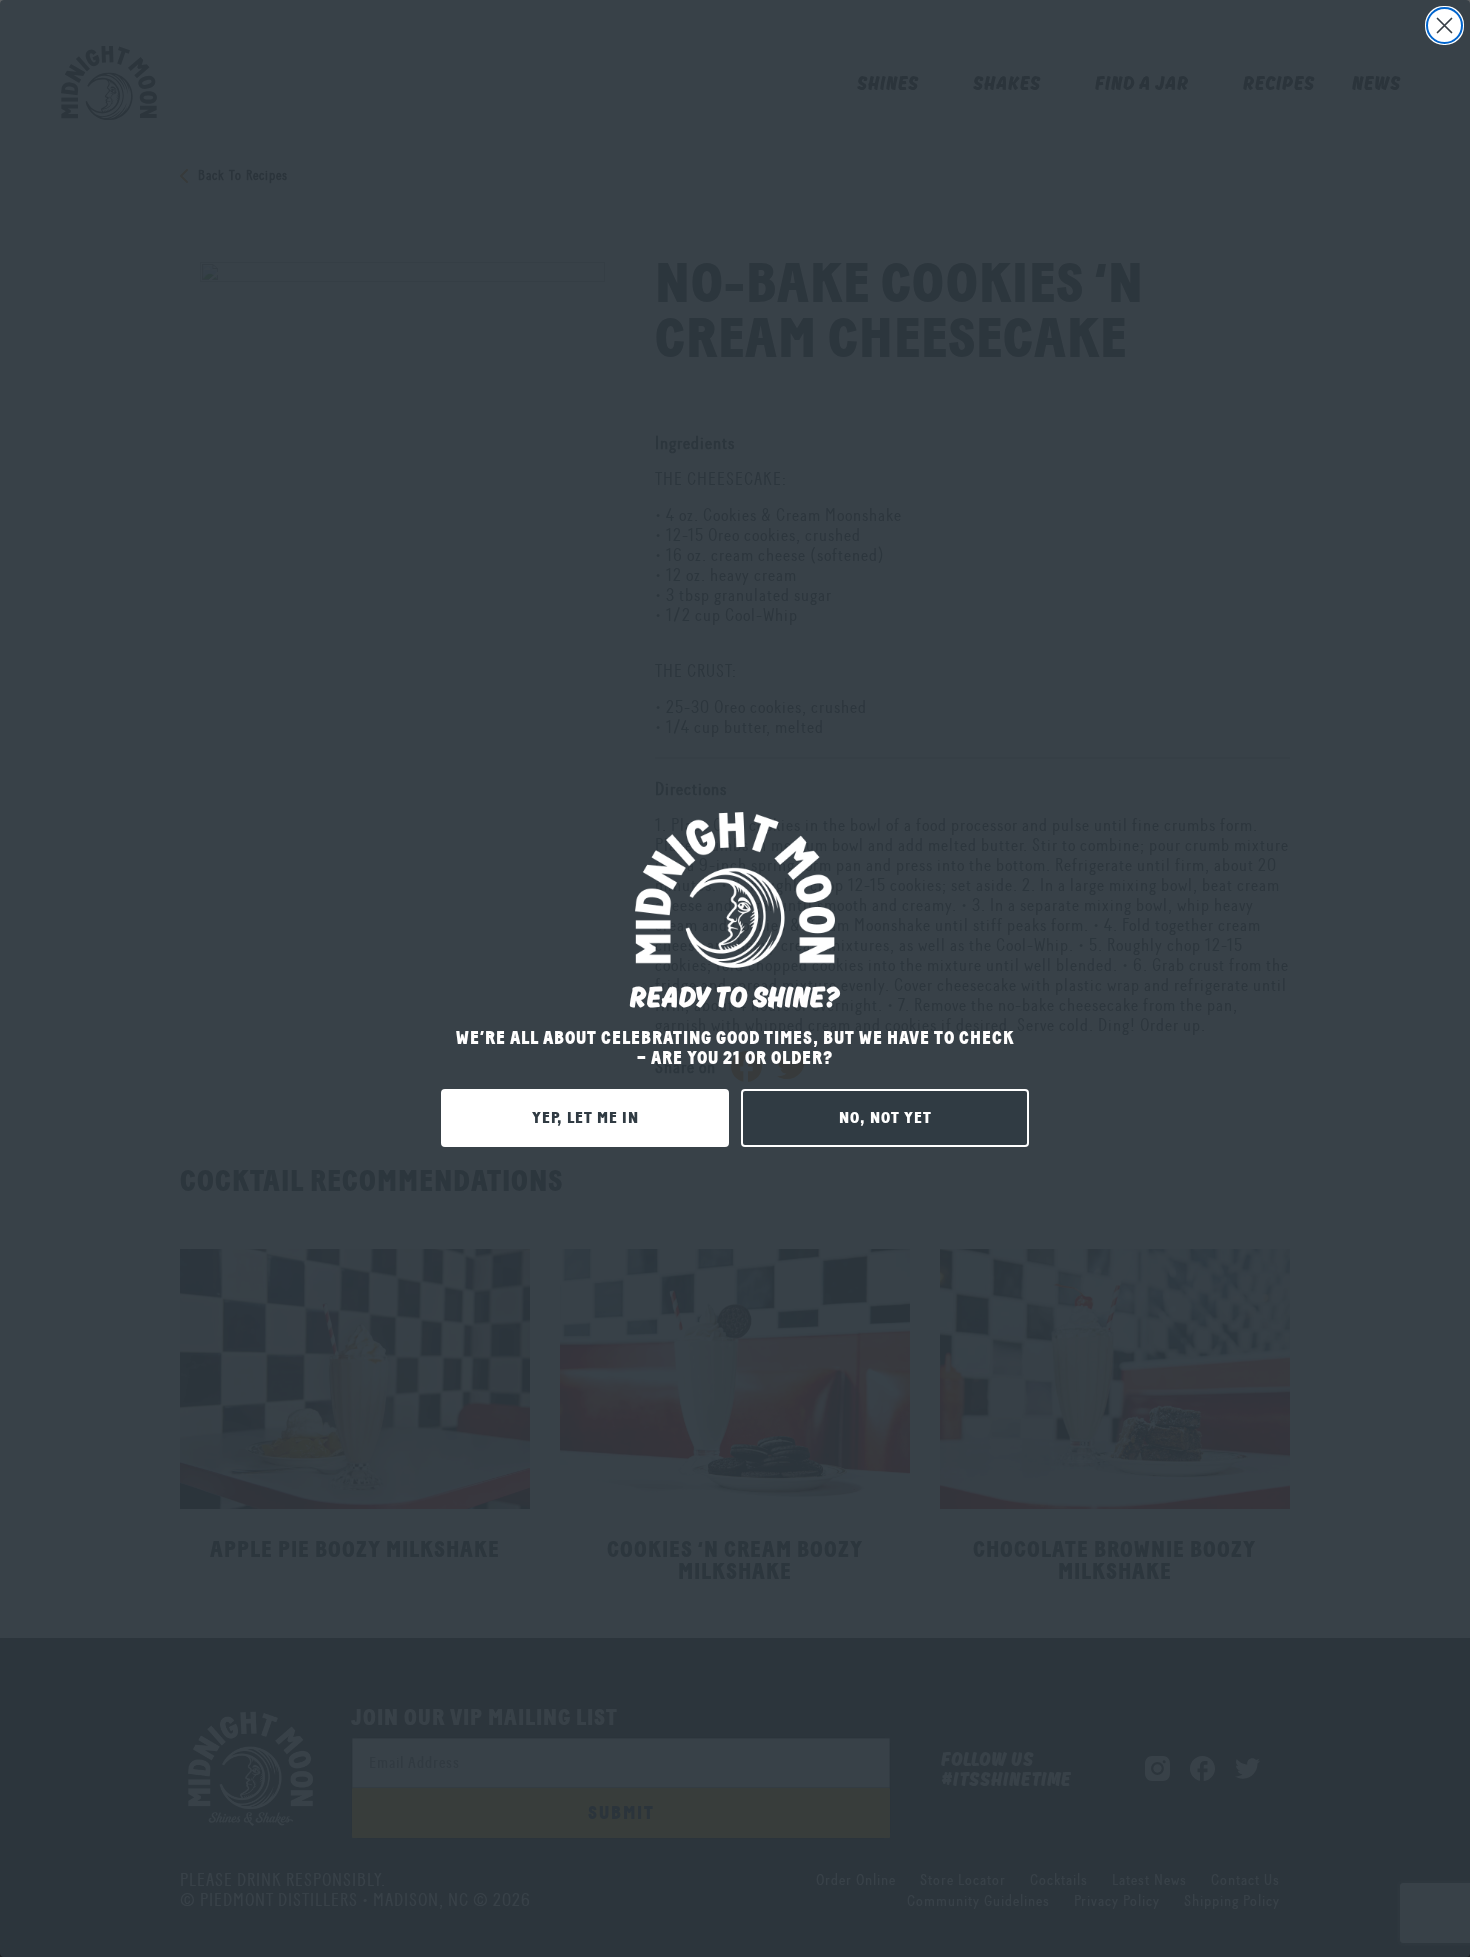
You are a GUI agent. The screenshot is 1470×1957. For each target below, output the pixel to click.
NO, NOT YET (885, 1118)
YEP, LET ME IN (585, 1118)
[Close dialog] (1444, 25)
